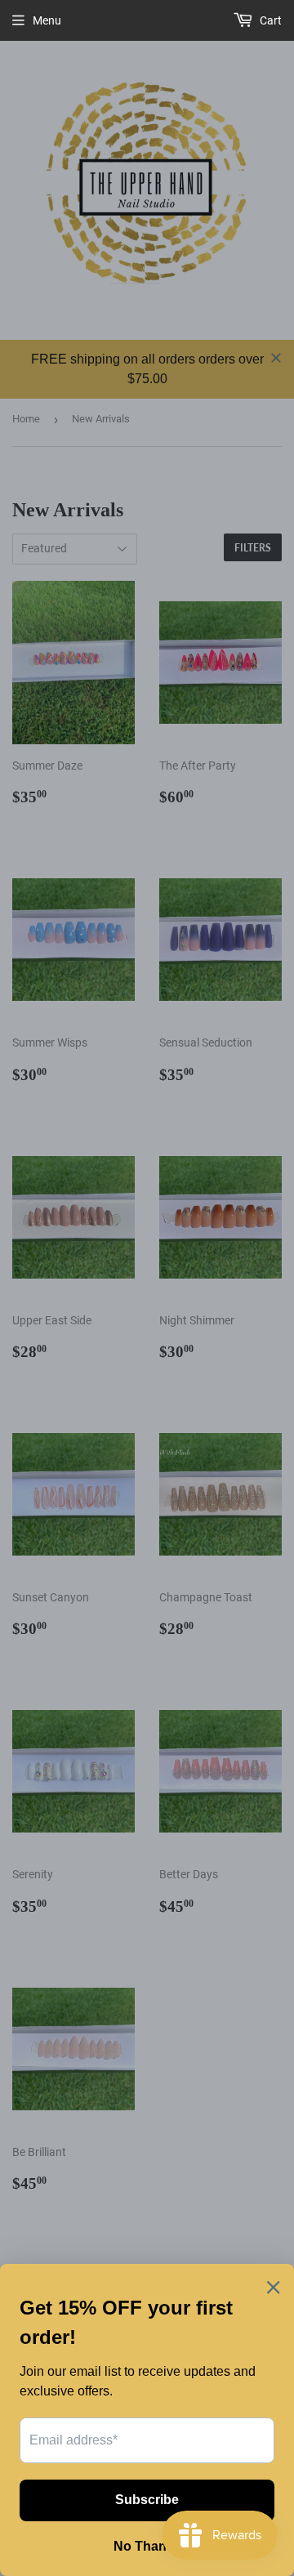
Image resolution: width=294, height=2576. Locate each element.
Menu (47, 20)
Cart (269, 20)
